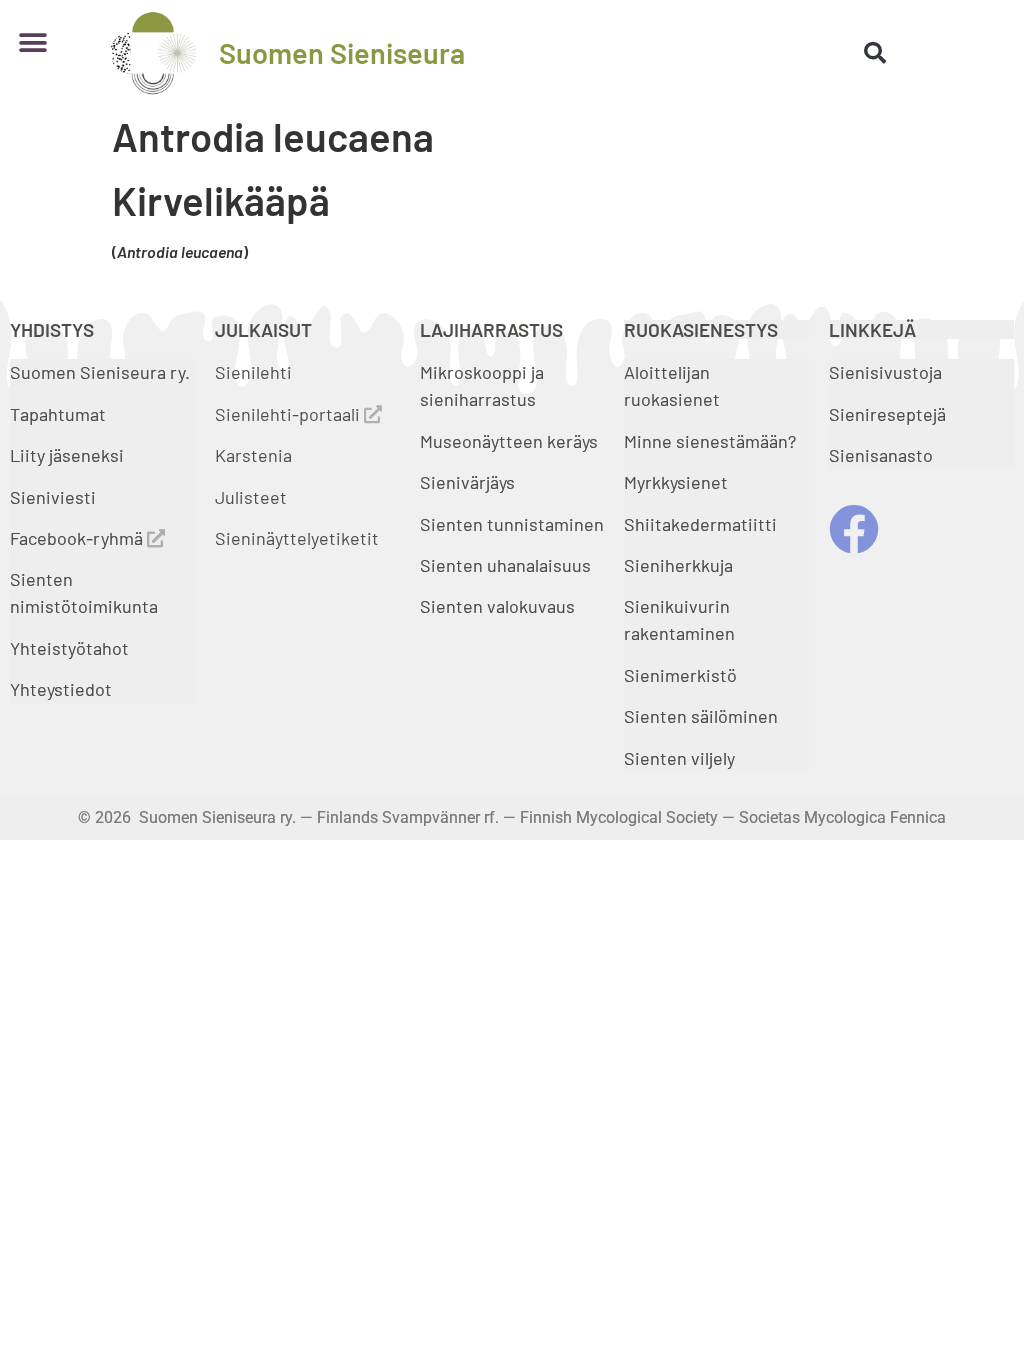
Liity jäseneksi (67, 455)
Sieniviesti (55, 497)
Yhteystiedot (61, 689)
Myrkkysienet (676, 482)
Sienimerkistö (680, 675)
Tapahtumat (58, 414)
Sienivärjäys (467, 482)
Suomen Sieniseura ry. (100, 372)
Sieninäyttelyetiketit (297, 538)
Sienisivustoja (885, 372)
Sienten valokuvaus (497, 606)
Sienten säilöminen (701, 716)
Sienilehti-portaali (289, 414)
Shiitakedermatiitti (700, 524)
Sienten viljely (679, 758)
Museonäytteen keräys (509, 441)
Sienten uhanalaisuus (505, 565)
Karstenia (253, 455)
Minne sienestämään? (710, 441)
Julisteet (251, 497)
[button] (32, 42)
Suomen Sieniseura (342, 52)
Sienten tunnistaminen (512, 524)
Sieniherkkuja (678, 565)
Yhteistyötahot (69, 648)
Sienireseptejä (887, 414)
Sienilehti (253, 372)
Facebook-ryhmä (78, 538)
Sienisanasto (881, 455)
